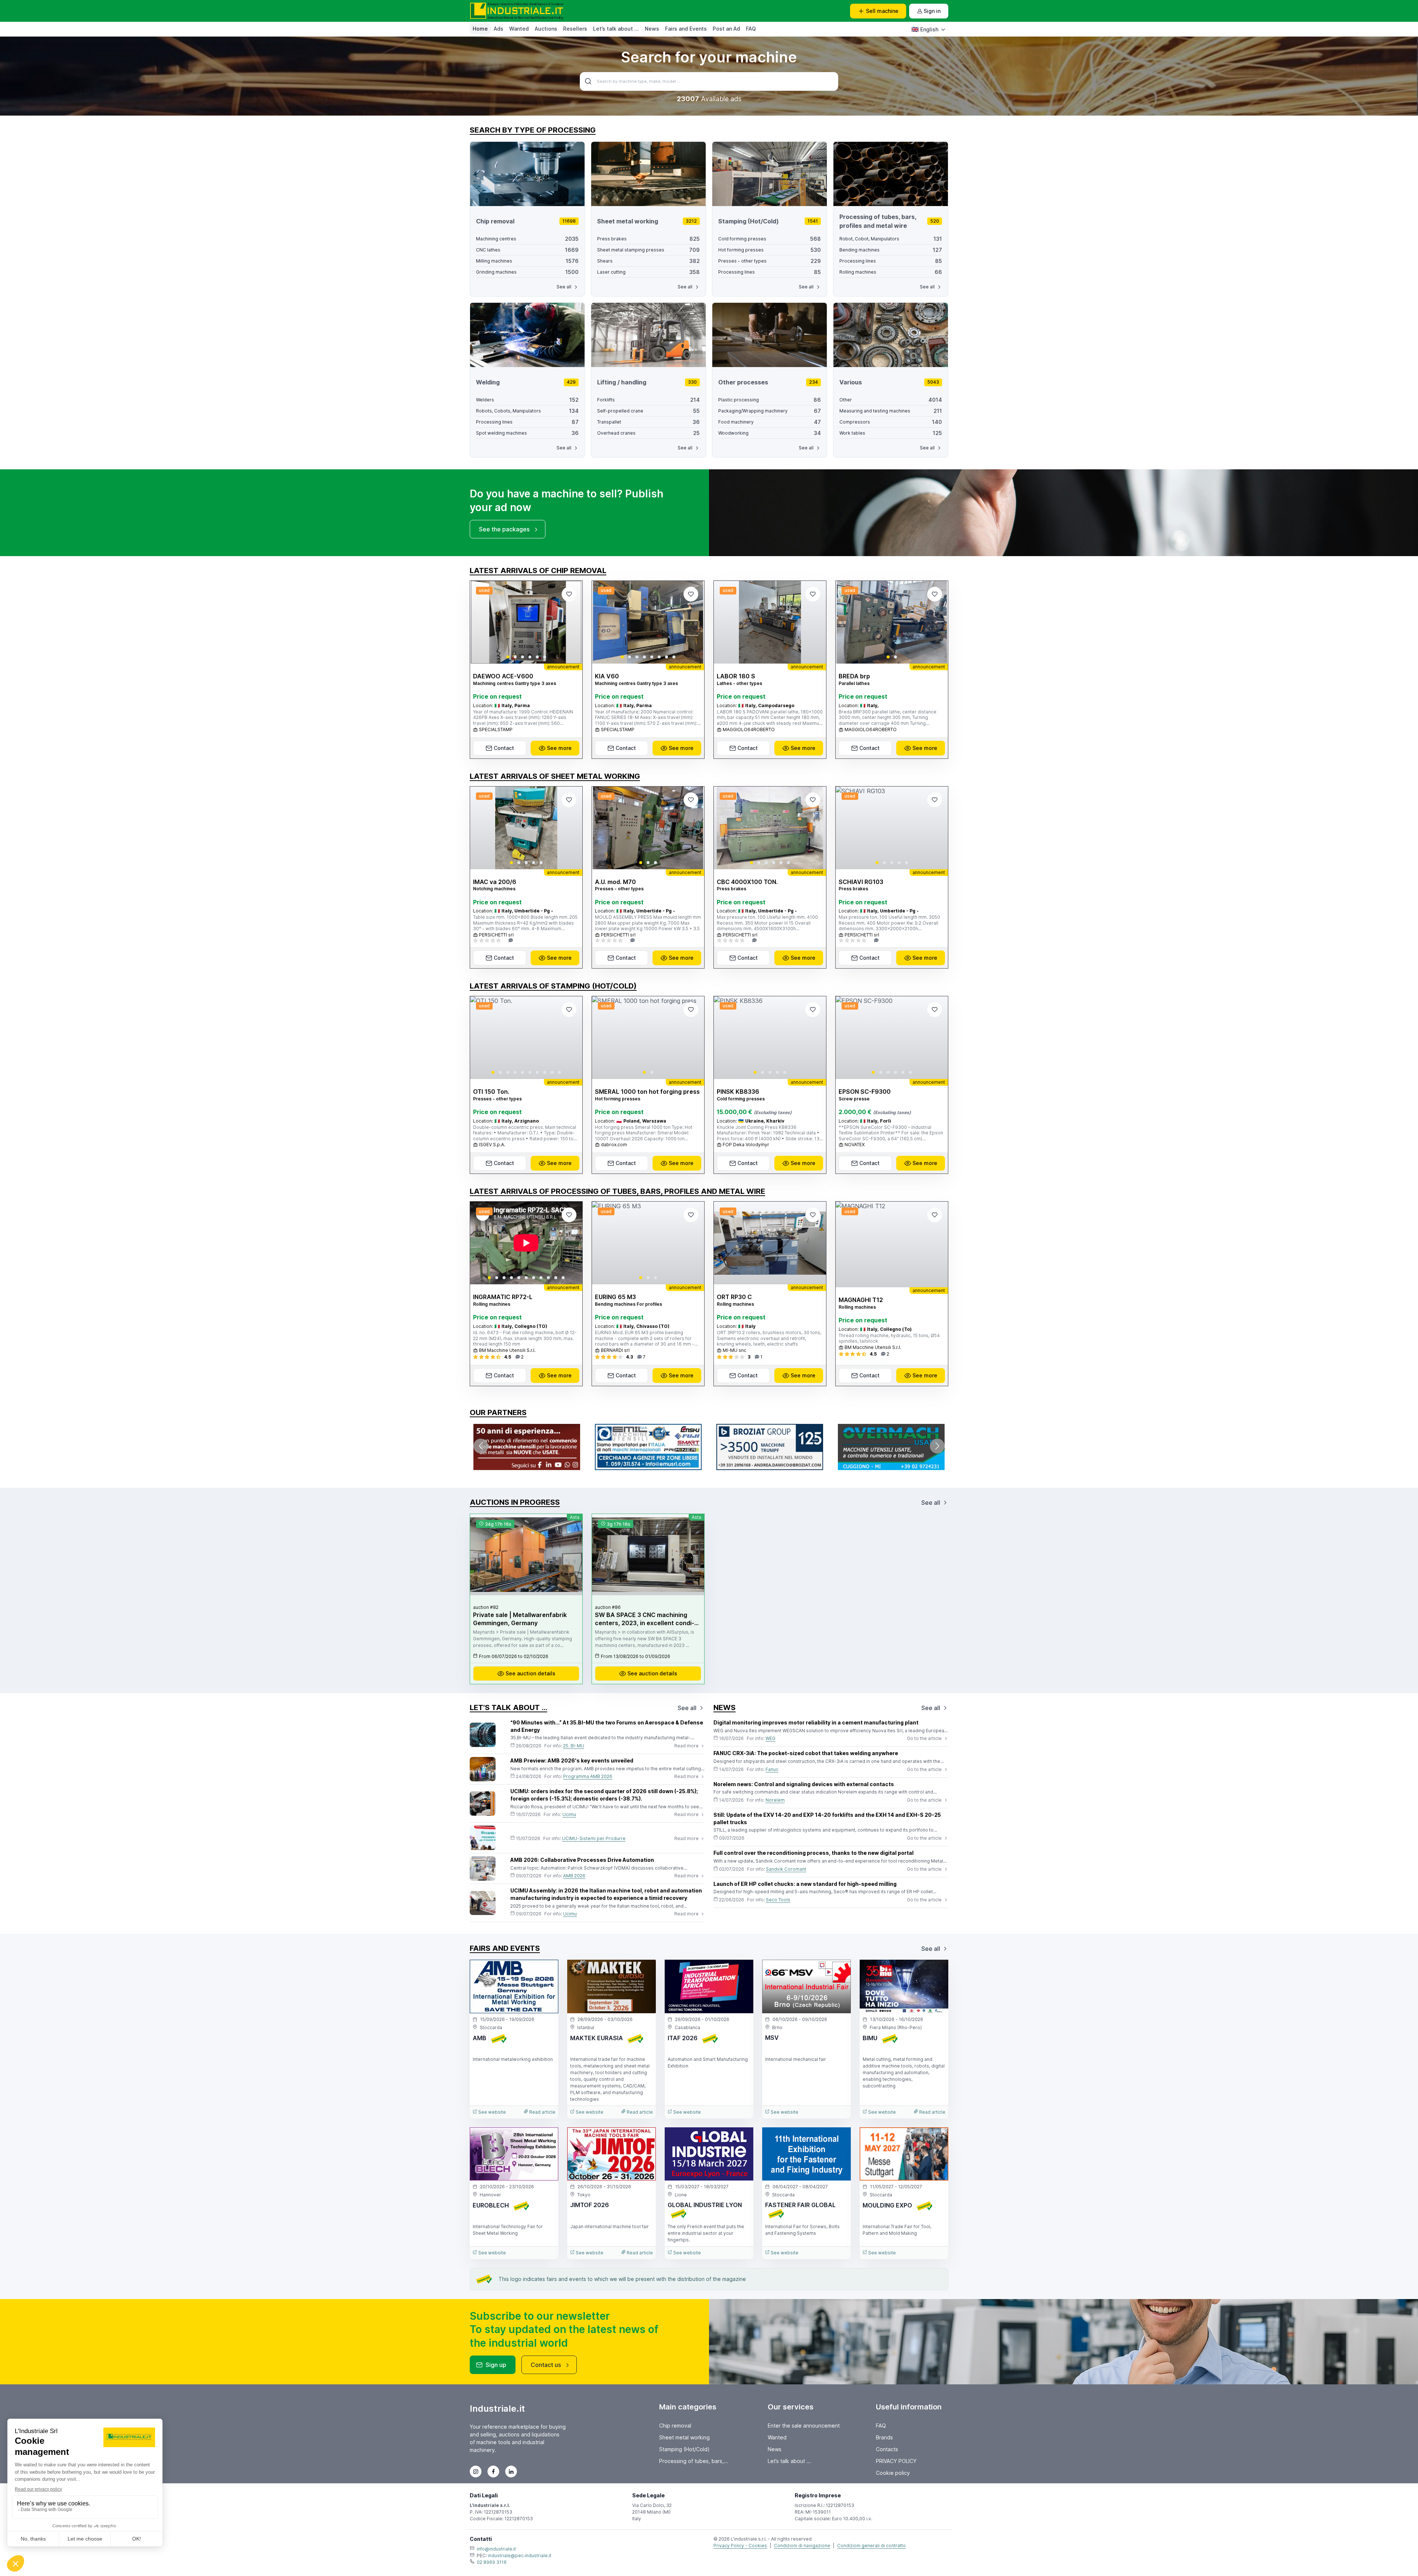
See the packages (504, 529)
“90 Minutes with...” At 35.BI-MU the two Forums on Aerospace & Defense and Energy (607, 1726)
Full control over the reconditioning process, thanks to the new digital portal (814, 1853)
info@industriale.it (496, 2549)
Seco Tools (778, 1900)
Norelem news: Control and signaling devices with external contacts (804, 1784)
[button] (508, 657)
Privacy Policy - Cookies (740, 2546)
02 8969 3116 (492, 2562)
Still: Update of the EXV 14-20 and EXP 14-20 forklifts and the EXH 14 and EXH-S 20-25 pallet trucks (827, 1818)
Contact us (546, 2365)
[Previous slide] (482, 622)
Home (480, 29)
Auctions (546, 29)
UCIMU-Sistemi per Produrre (594, 1838)
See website (491, 2112)
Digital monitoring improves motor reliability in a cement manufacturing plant (816, 1722)
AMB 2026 (574, 1876)
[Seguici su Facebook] (493, 2471)
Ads (499, 29)
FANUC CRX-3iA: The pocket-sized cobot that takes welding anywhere (806, 1753)
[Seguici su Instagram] (476, 2471)
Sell (882, 11)
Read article (542, 2112)
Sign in (932, 11)
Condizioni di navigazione (802, 2546)
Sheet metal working (684, 2437)
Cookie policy (893, 2473)
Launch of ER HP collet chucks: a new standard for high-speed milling (805, 1884)
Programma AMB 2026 (588, 1776)
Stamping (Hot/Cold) (684, 2449)
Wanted (519, 29)
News (652, 29)
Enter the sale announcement (804, 2426)
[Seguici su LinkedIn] (511, 2471)
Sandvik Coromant (786, 1869)
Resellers (575, 29)
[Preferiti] (569, 594)
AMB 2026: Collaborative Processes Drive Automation (582, 1860)
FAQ (751, 29)
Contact (504, 748)
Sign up (496, 2365)
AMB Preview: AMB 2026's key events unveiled (572, 1760)
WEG (770, 1738)
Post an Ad (726, 29)
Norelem (775, 1800)
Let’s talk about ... (616, 29)
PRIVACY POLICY (896, 2461)
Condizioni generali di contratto (871, 2546)
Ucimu (569, 1814)
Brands (884, 2437)
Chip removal (675, 2426)
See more (559, 748)
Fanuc (772, 1769)
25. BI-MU (574, 1746)
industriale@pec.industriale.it (520, 2556)
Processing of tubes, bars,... (694, 2461)
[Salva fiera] (547, 1972)
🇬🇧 (925, 29)
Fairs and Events (686, 29)
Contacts (887, 2449)
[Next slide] (571, 622)
